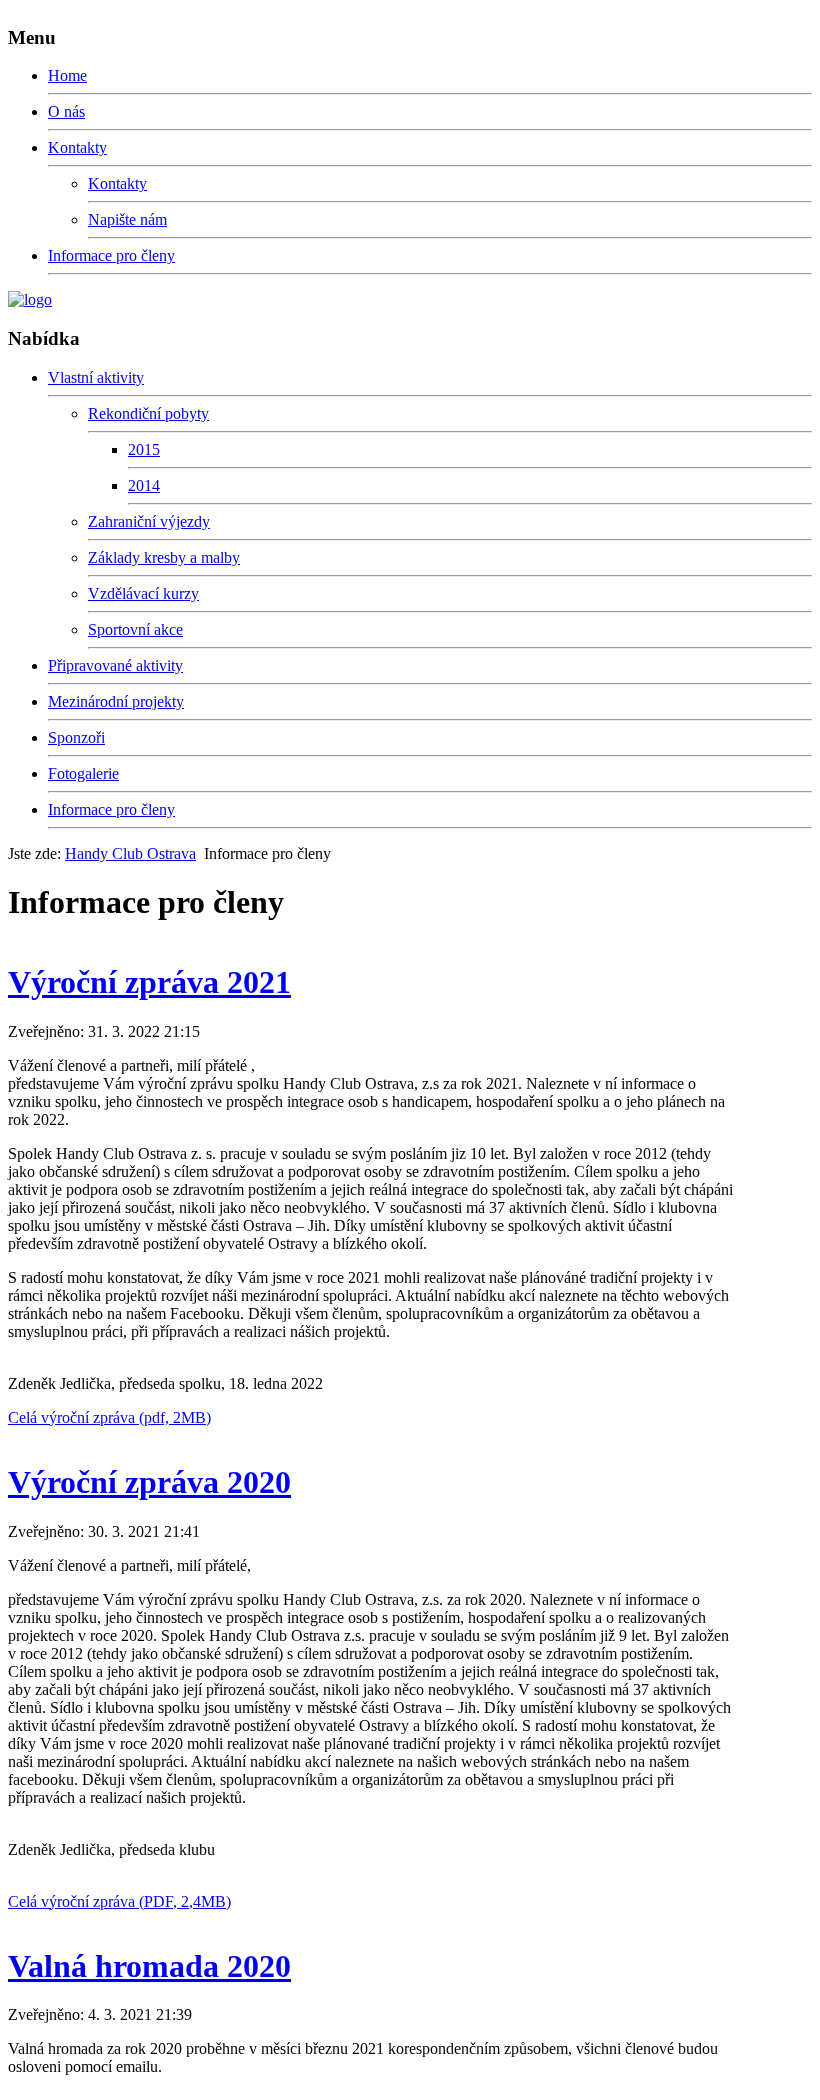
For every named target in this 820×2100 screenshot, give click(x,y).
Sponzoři (76, 737)
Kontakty (77, 147)
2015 (144, 449)
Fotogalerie (83, 773)
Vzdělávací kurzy (143, 593)
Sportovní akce (135, 629)
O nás (66, 111)
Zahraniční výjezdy (149, 521)
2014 (144, 485)
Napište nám (127, 219)
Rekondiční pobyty (148, 413)
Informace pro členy (111, 255)
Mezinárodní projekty (116, 701)
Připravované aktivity (115, 665)
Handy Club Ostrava (130, 853)
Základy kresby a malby (164, 557)
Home (67, 75)
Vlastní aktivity (96, 377)
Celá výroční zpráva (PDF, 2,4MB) (119, 1901)
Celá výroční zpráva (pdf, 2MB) (109, 1417)
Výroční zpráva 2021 (149, 982)
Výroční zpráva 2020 (149, 1482)
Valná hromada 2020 (149, 1966)
